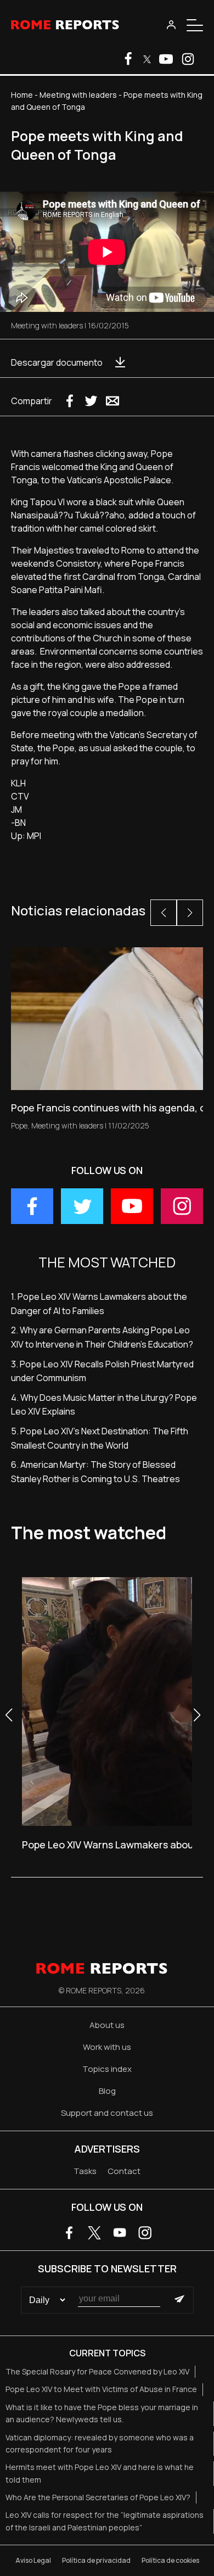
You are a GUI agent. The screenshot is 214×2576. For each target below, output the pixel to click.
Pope (19, 1125)
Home (22, 95)
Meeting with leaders (78, 95)
